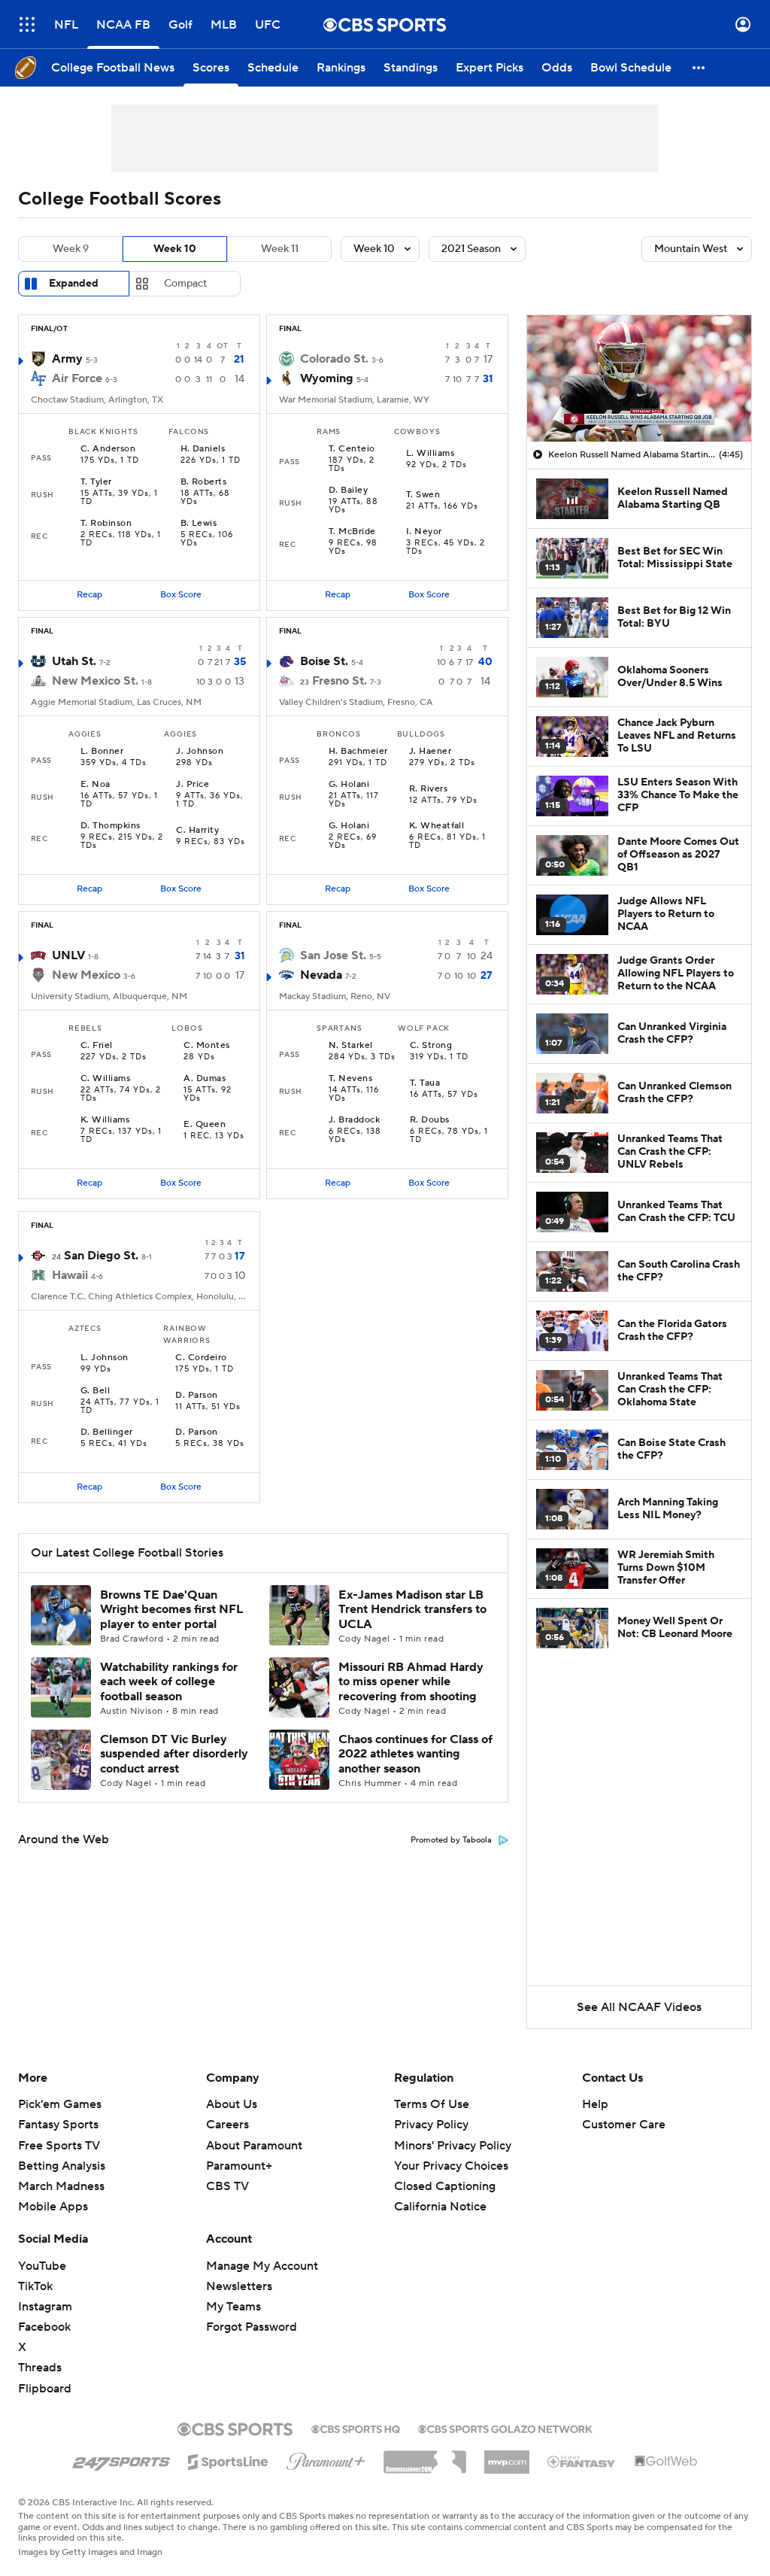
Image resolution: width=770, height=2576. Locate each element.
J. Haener (430, 752)
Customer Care (624, 2125)
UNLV (68, 955)
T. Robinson (106, 524)
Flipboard (45, 2389)
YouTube (42, 2266)
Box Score (181, 595)
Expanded (74, 284)
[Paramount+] (326, 2459)
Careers (227, 2125)
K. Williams (105, 1120)
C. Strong (431, 1046)
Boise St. (324, 661)
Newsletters (239, 2286)
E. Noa (95, 785)
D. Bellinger (107, 1432)
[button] (27, 24)
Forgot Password (252, 2327)
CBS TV (227, 2186)
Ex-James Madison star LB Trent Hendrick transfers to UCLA (412, 1609)
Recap (89, 595)
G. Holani (349, 785)
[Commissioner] (425, 2456)
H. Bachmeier (358, 752)
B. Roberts (204, 482)
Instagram (45, 2307)
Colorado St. (334, 359)
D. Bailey (348, 491)
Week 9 (71, 249)
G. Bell (95, 1391)
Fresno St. (340, 681)
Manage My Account (262, 2266)
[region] (639, 378)
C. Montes (206, 1046)
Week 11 (280, 249)
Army (67, 359)
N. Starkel (351, 1046)
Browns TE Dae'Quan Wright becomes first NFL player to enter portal (171, 1609)
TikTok (35, 2286)
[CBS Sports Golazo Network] (505, 2428)
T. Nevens (350, 1079)
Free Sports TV (59, 2146)
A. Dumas (205, 1079)
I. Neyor (424, 532)
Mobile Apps (53, 2207)
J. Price (192, 785)
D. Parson (196, 1396)
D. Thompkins (111, 826)
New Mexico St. (95, 681)
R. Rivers (428, 789)
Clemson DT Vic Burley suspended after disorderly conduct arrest (174, 1754)
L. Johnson (105, 1358)
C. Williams (105, 1079)
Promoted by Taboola (451, 1840)
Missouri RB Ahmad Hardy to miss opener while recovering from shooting (411, 1681)
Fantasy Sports (58, 2125)
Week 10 (175, 249)
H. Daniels (203, 449)
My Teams (233, 2307)
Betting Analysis (62, 2166)
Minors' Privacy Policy (453, 2146)
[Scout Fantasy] (582, 2461)
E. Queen (205, 1125)
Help (595, 2104)
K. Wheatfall (437, 826)
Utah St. (74, 661)
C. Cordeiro (201, 1358)
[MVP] (507, 2456)
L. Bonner (102, 752)
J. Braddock (354, 1120)
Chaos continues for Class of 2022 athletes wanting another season (415, 1754)
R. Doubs (430, 1120)
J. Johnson (200, 752)
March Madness (61, 2186)
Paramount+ (239, 2166)
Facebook (44, 2327)
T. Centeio (352, 449)
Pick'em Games (60, 2104)
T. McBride (352, 532)
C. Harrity (197, 831)
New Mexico (86, 975)
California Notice (440, 2192)
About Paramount (254, 2146)
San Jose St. (333, 955)
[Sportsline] (228, 2459)
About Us (232, 2104)
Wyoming (327, 378)
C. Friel (97, 1046)
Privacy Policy (431, 2125)
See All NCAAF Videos (639, 2007)
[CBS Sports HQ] (356, 2428)
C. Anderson (108, 449)
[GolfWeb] (666, 2462)
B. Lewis (199, 524)
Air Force (77, 378)
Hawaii (70, 1275)
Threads (40, 2368)
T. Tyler (96, 482)
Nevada (321, 975)
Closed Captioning (445, 2172)
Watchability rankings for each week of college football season (169, 1681)
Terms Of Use (432, 2104)
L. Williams (430, 454)
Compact (185, 284)
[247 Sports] (121, 2459)
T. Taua (425, 1083)
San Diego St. (101, 1256)
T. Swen (423, 495)
